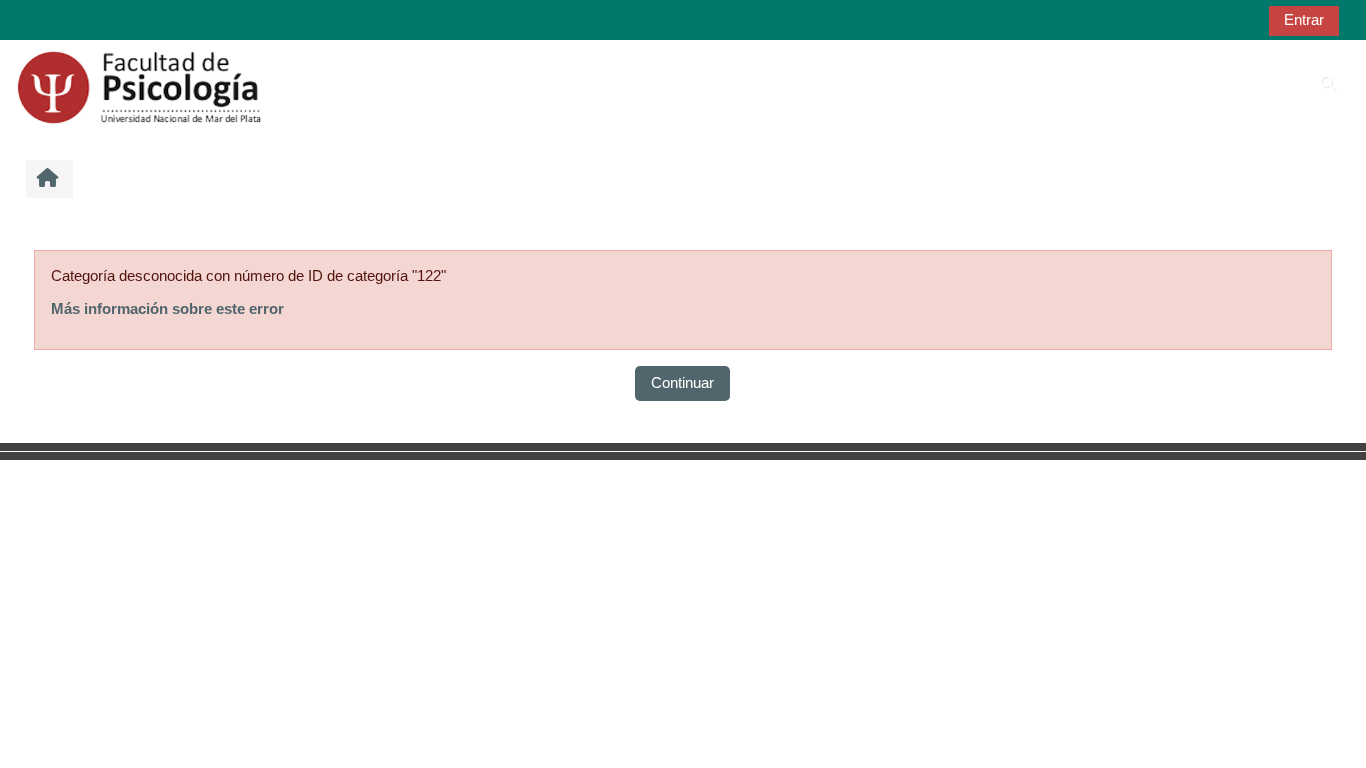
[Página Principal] (139, 85)
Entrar (1304, 19)
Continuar (682, 382)
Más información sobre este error (167, 308)
